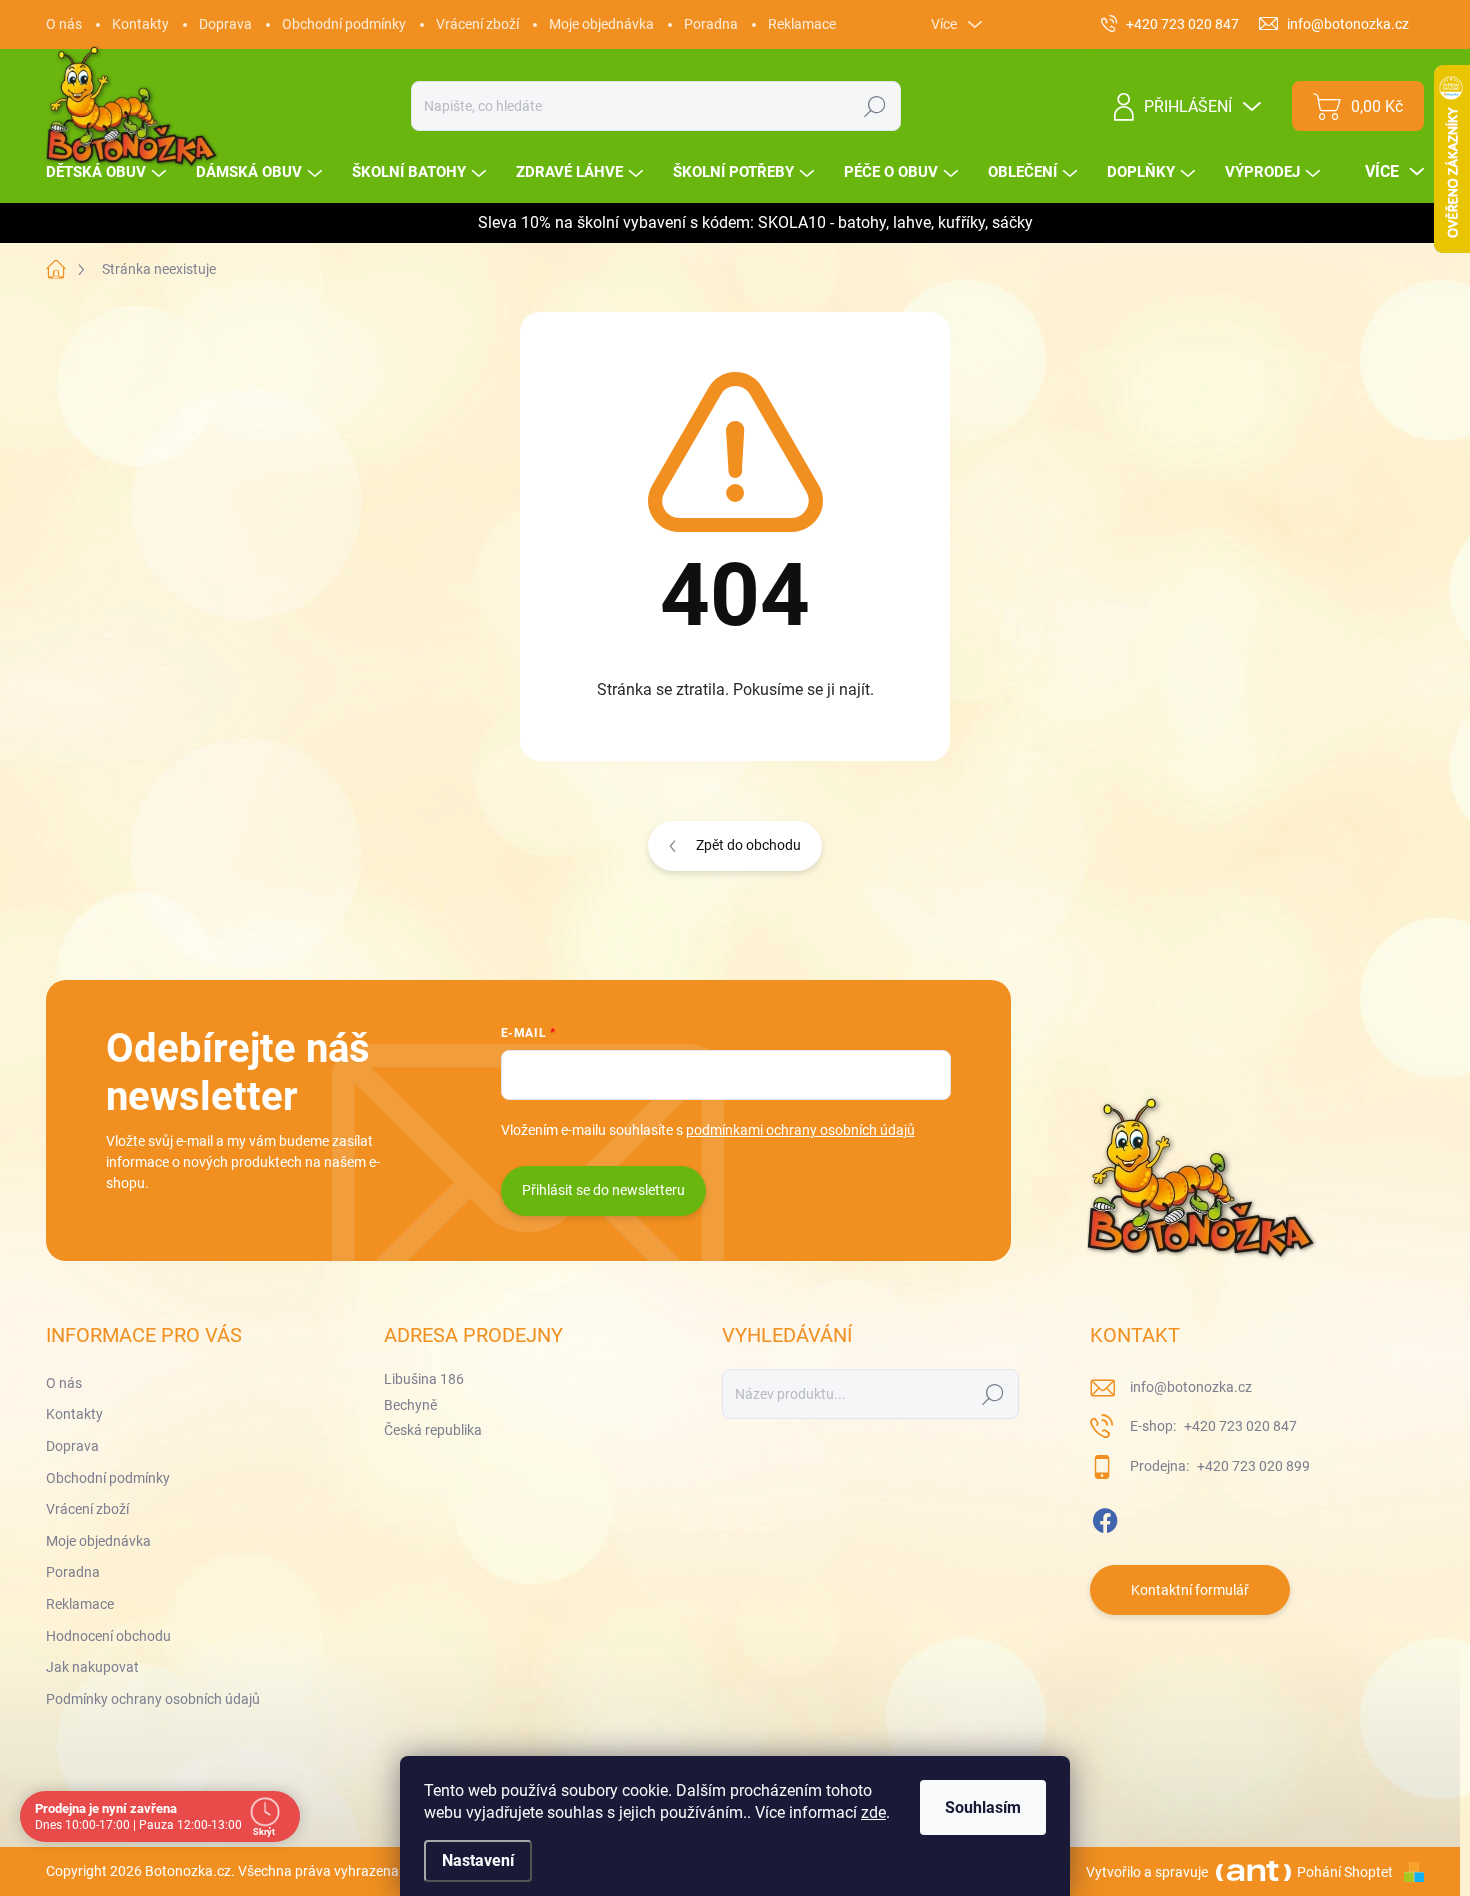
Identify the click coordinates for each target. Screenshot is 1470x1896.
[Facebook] (1105, 1517)
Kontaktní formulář (1190, 1590)
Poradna (711, 24)
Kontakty (140, 24)
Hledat (875, 106)
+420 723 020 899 (1252, 1466)
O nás (64, 24)
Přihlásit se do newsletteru (603, 1190)
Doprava (225, 24)
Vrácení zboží (477, 24)
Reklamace (802, 24)
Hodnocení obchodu (108, 1636)
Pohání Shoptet (1346, 1872)
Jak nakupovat (92, 1667)
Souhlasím (983, 1807)
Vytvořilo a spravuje (1147, 1872)
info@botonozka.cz (1191, 1387)
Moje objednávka (601, 24)
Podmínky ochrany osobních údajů (153, 1699)
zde (873, 1812)
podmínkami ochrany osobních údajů (800, 1130)
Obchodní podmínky (344, 24)
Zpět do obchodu (748, 845)
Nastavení (478, 1860)
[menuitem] (108, 172)
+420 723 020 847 (1239, 1426)
